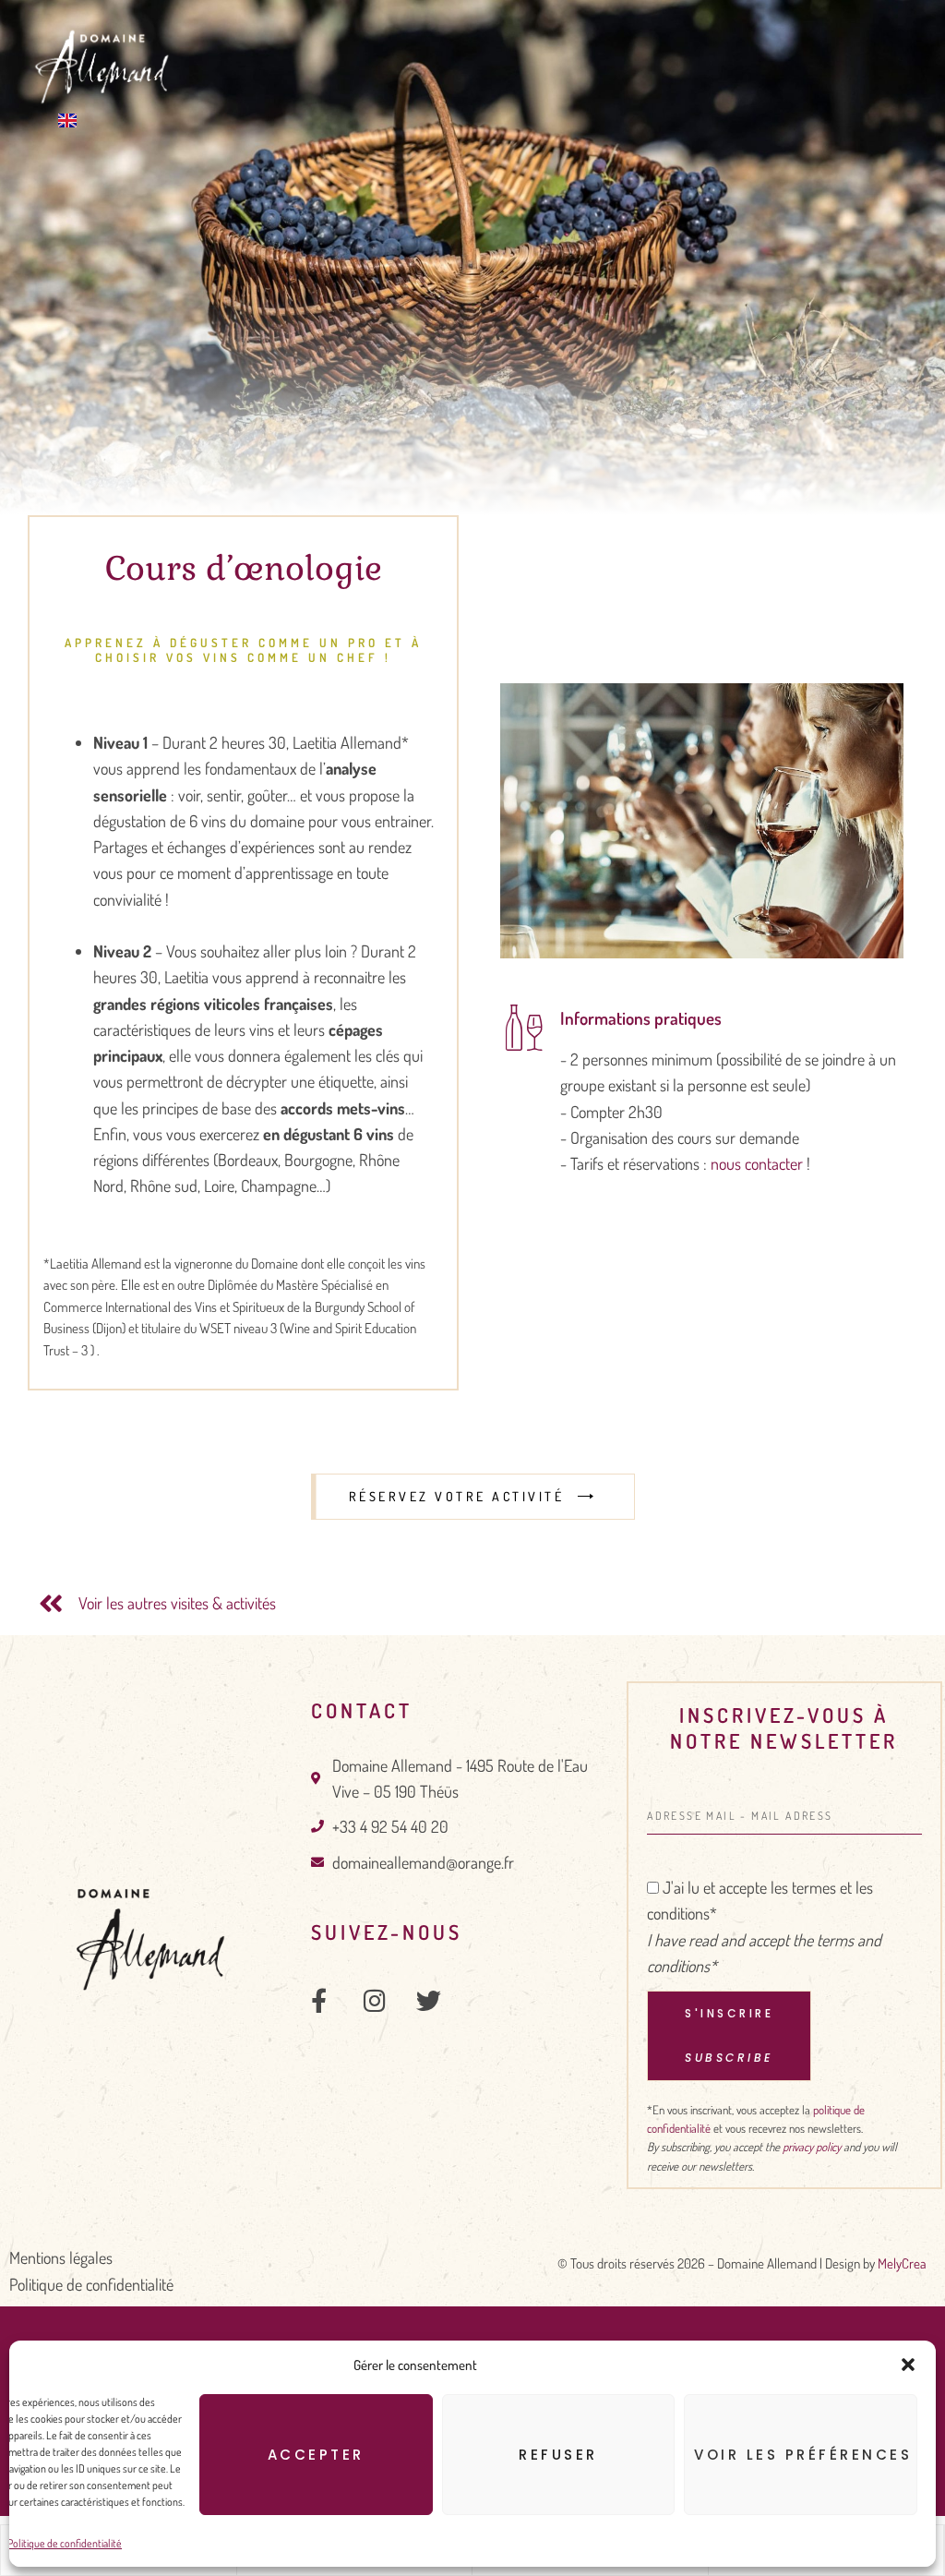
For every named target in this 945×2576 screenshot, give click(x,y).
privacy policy (812, 2147)
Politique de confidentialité (65, 2543)
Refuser (558, 2455)
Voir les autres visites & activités (177, 1603)
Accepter (316, 2455)
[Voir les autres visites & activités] (51, 1604)
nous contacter (757, 1163)
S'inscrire (729, 2035)
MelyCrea (902, 2263)
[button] (908, 2365)
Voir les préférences (803, 2455)
